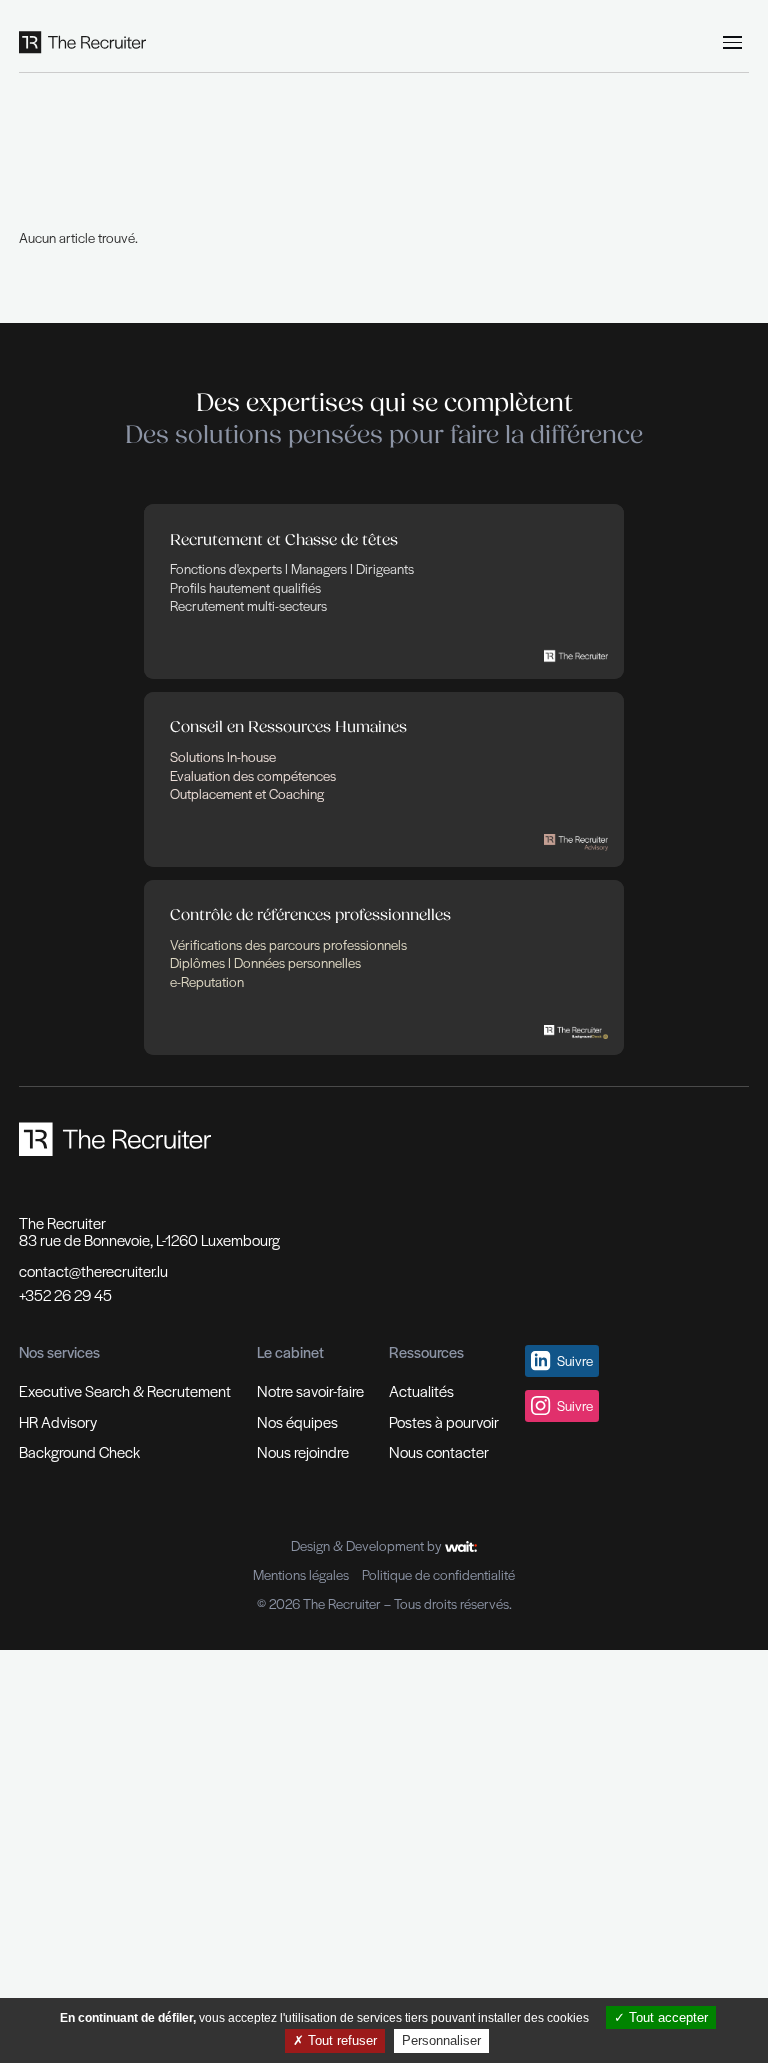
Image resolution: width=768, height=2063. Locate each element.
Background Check (79, 1451)
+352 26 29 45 (65, 1295)
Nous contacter (439, 1451)
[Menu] (733, 43)
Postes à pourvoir (444, 1421)
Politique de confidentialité (438, 1575)
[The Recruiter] (83, 42)
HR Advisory (58, 1421)
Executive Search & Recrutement (125, 1390)
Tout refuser (340, 2040)
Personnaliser (441, 2040)
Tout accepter (666, 2017)
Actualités (421, 1390)
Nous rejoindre (303, 1451)
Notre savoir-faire (310, 1390)
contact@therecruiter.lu (93, 1271)
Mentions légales (301, 1575)
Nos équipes (297, 1421)
